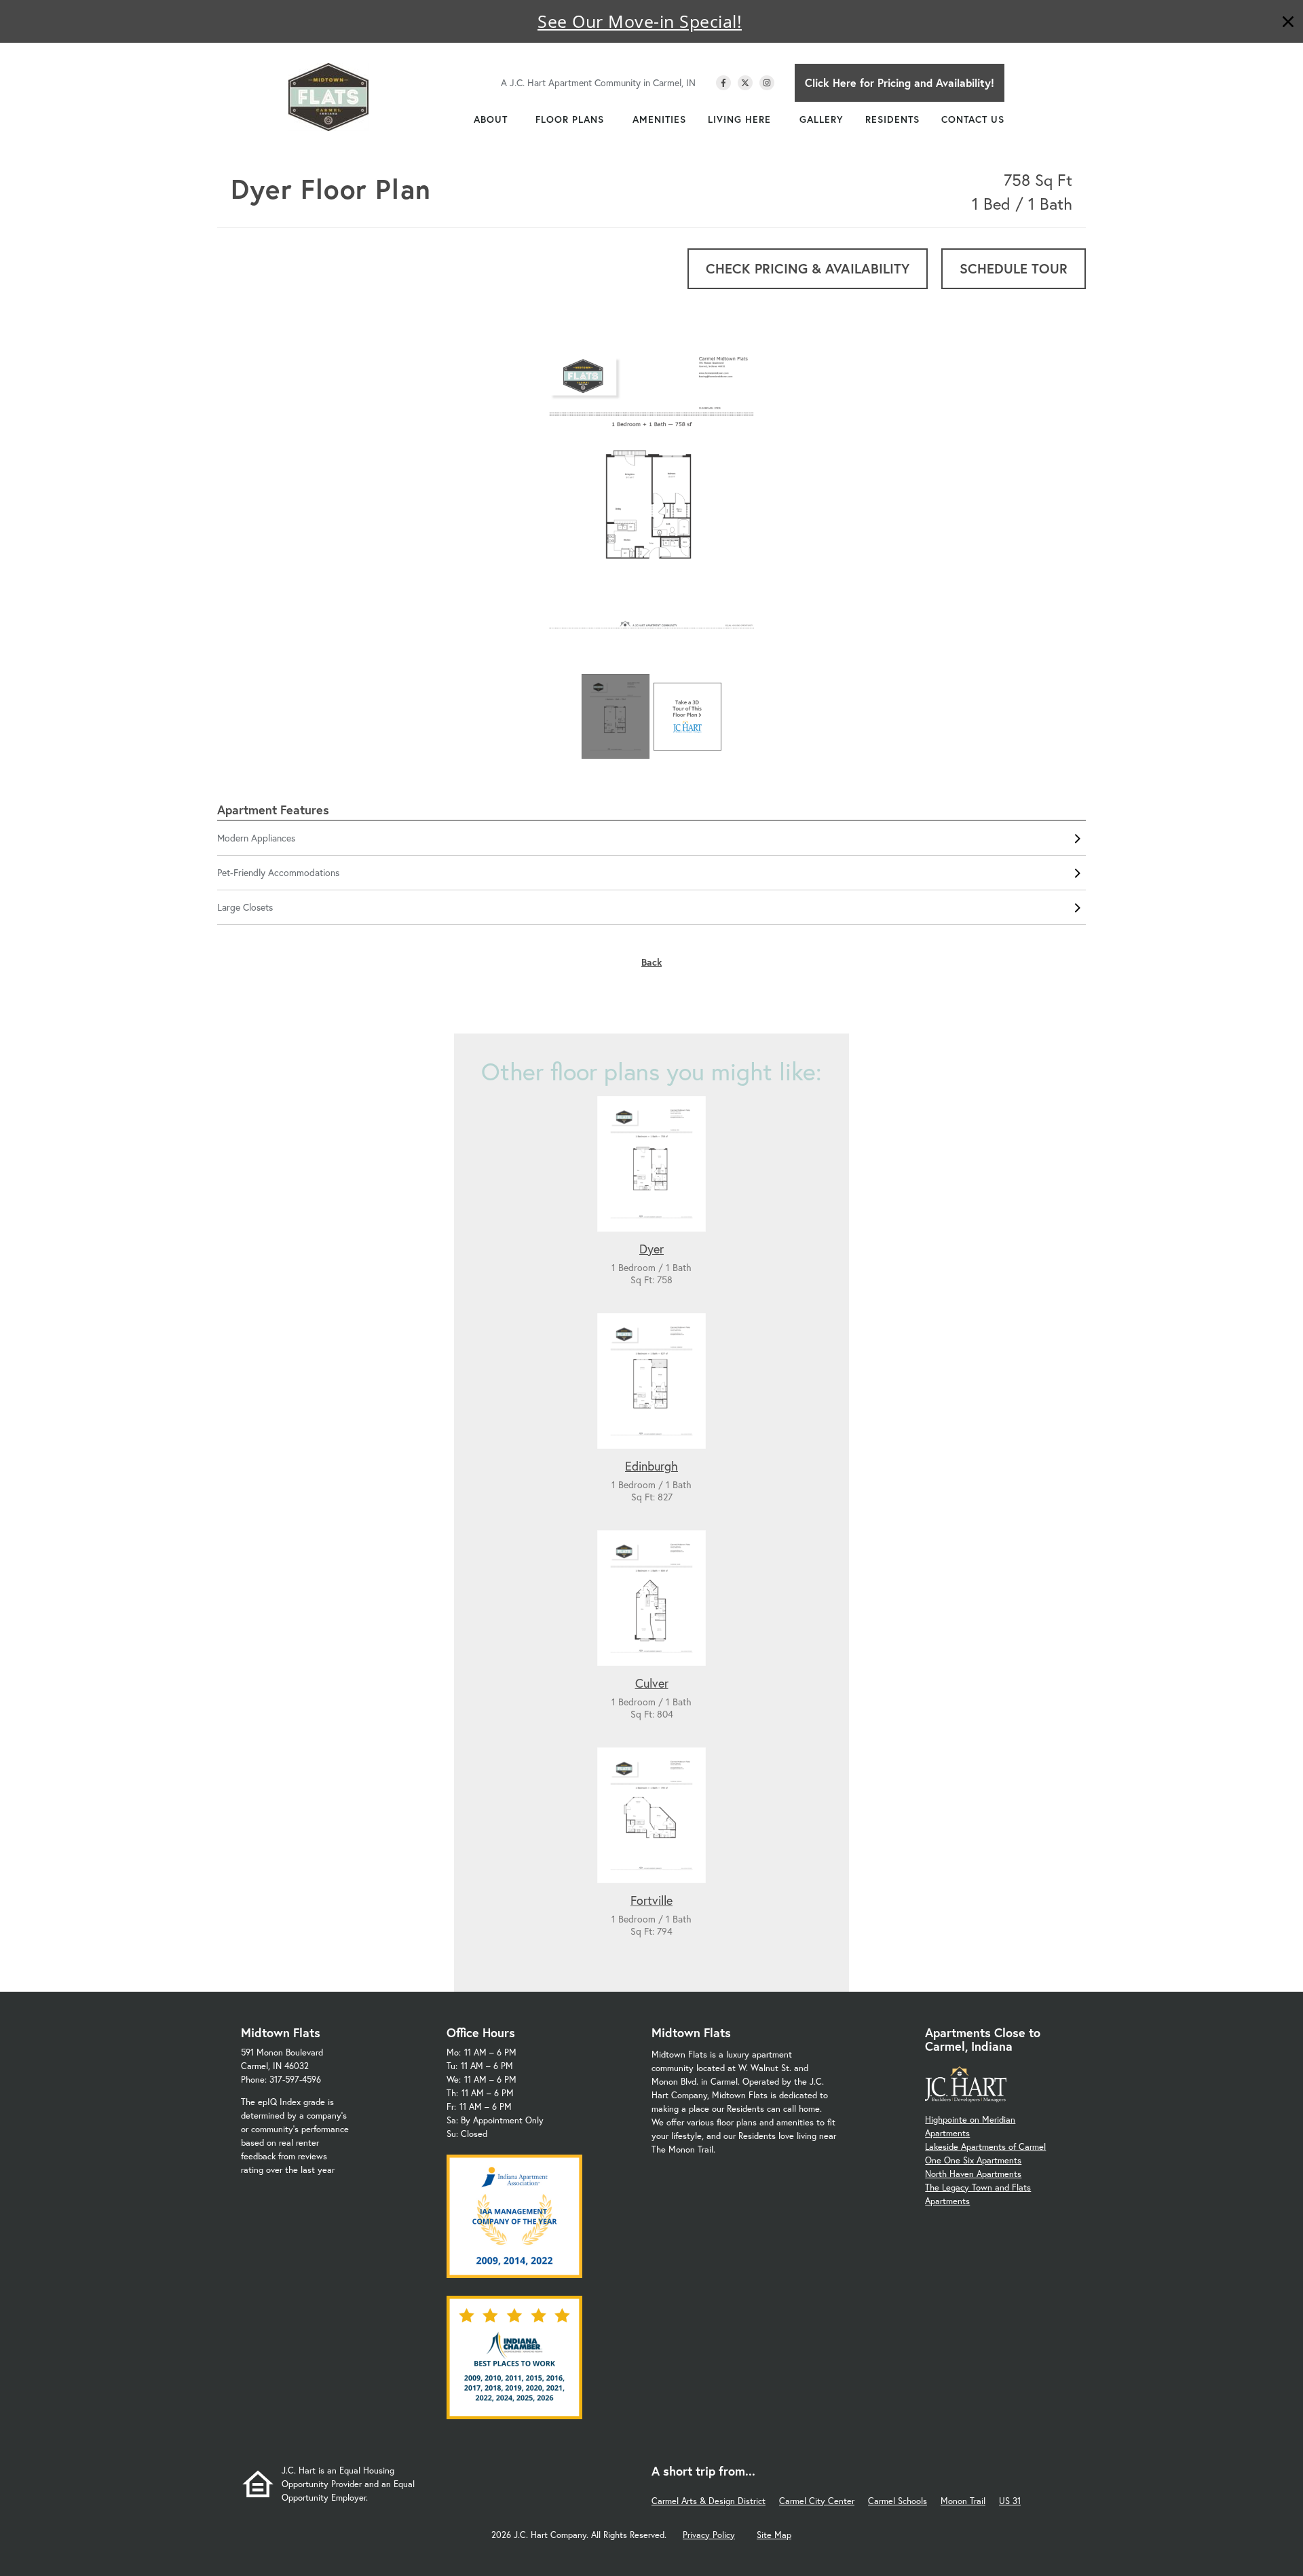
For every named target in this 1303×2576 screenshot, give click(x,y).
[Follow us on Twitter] (745, 83)
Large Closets (245, 907)
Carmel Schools (898, 2501)
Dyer (651, 1249)
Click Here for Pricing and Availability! (900, 82)
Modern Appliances (256, 838)
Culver (652, 1683)
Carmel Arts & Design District (709, 2501)
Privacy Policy (709, 2535)
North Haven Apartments (973, 2174)
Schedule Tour (1014, 268)
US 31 (1010, 2501)
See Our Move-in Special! (640, 21)
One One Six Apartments (973, 2160)
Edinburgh (651, 1466)
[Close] (1288, 23)
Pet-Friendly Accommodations (278, 872)
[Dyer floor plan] (651, 495)
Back (651, 962)
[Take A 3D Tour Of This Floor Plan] (687, 717)
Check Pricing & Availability (808, 268)
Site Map (774, 2535)
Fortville (651, 1900)
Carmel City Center (817, 2501)
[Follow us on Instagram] (767, 83)
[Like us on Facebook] (723, 83)
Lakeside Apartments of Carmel (985, 2147)
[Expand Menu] (514, 119)
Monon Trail (963, 2501)
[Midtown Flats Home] (328, 97)
